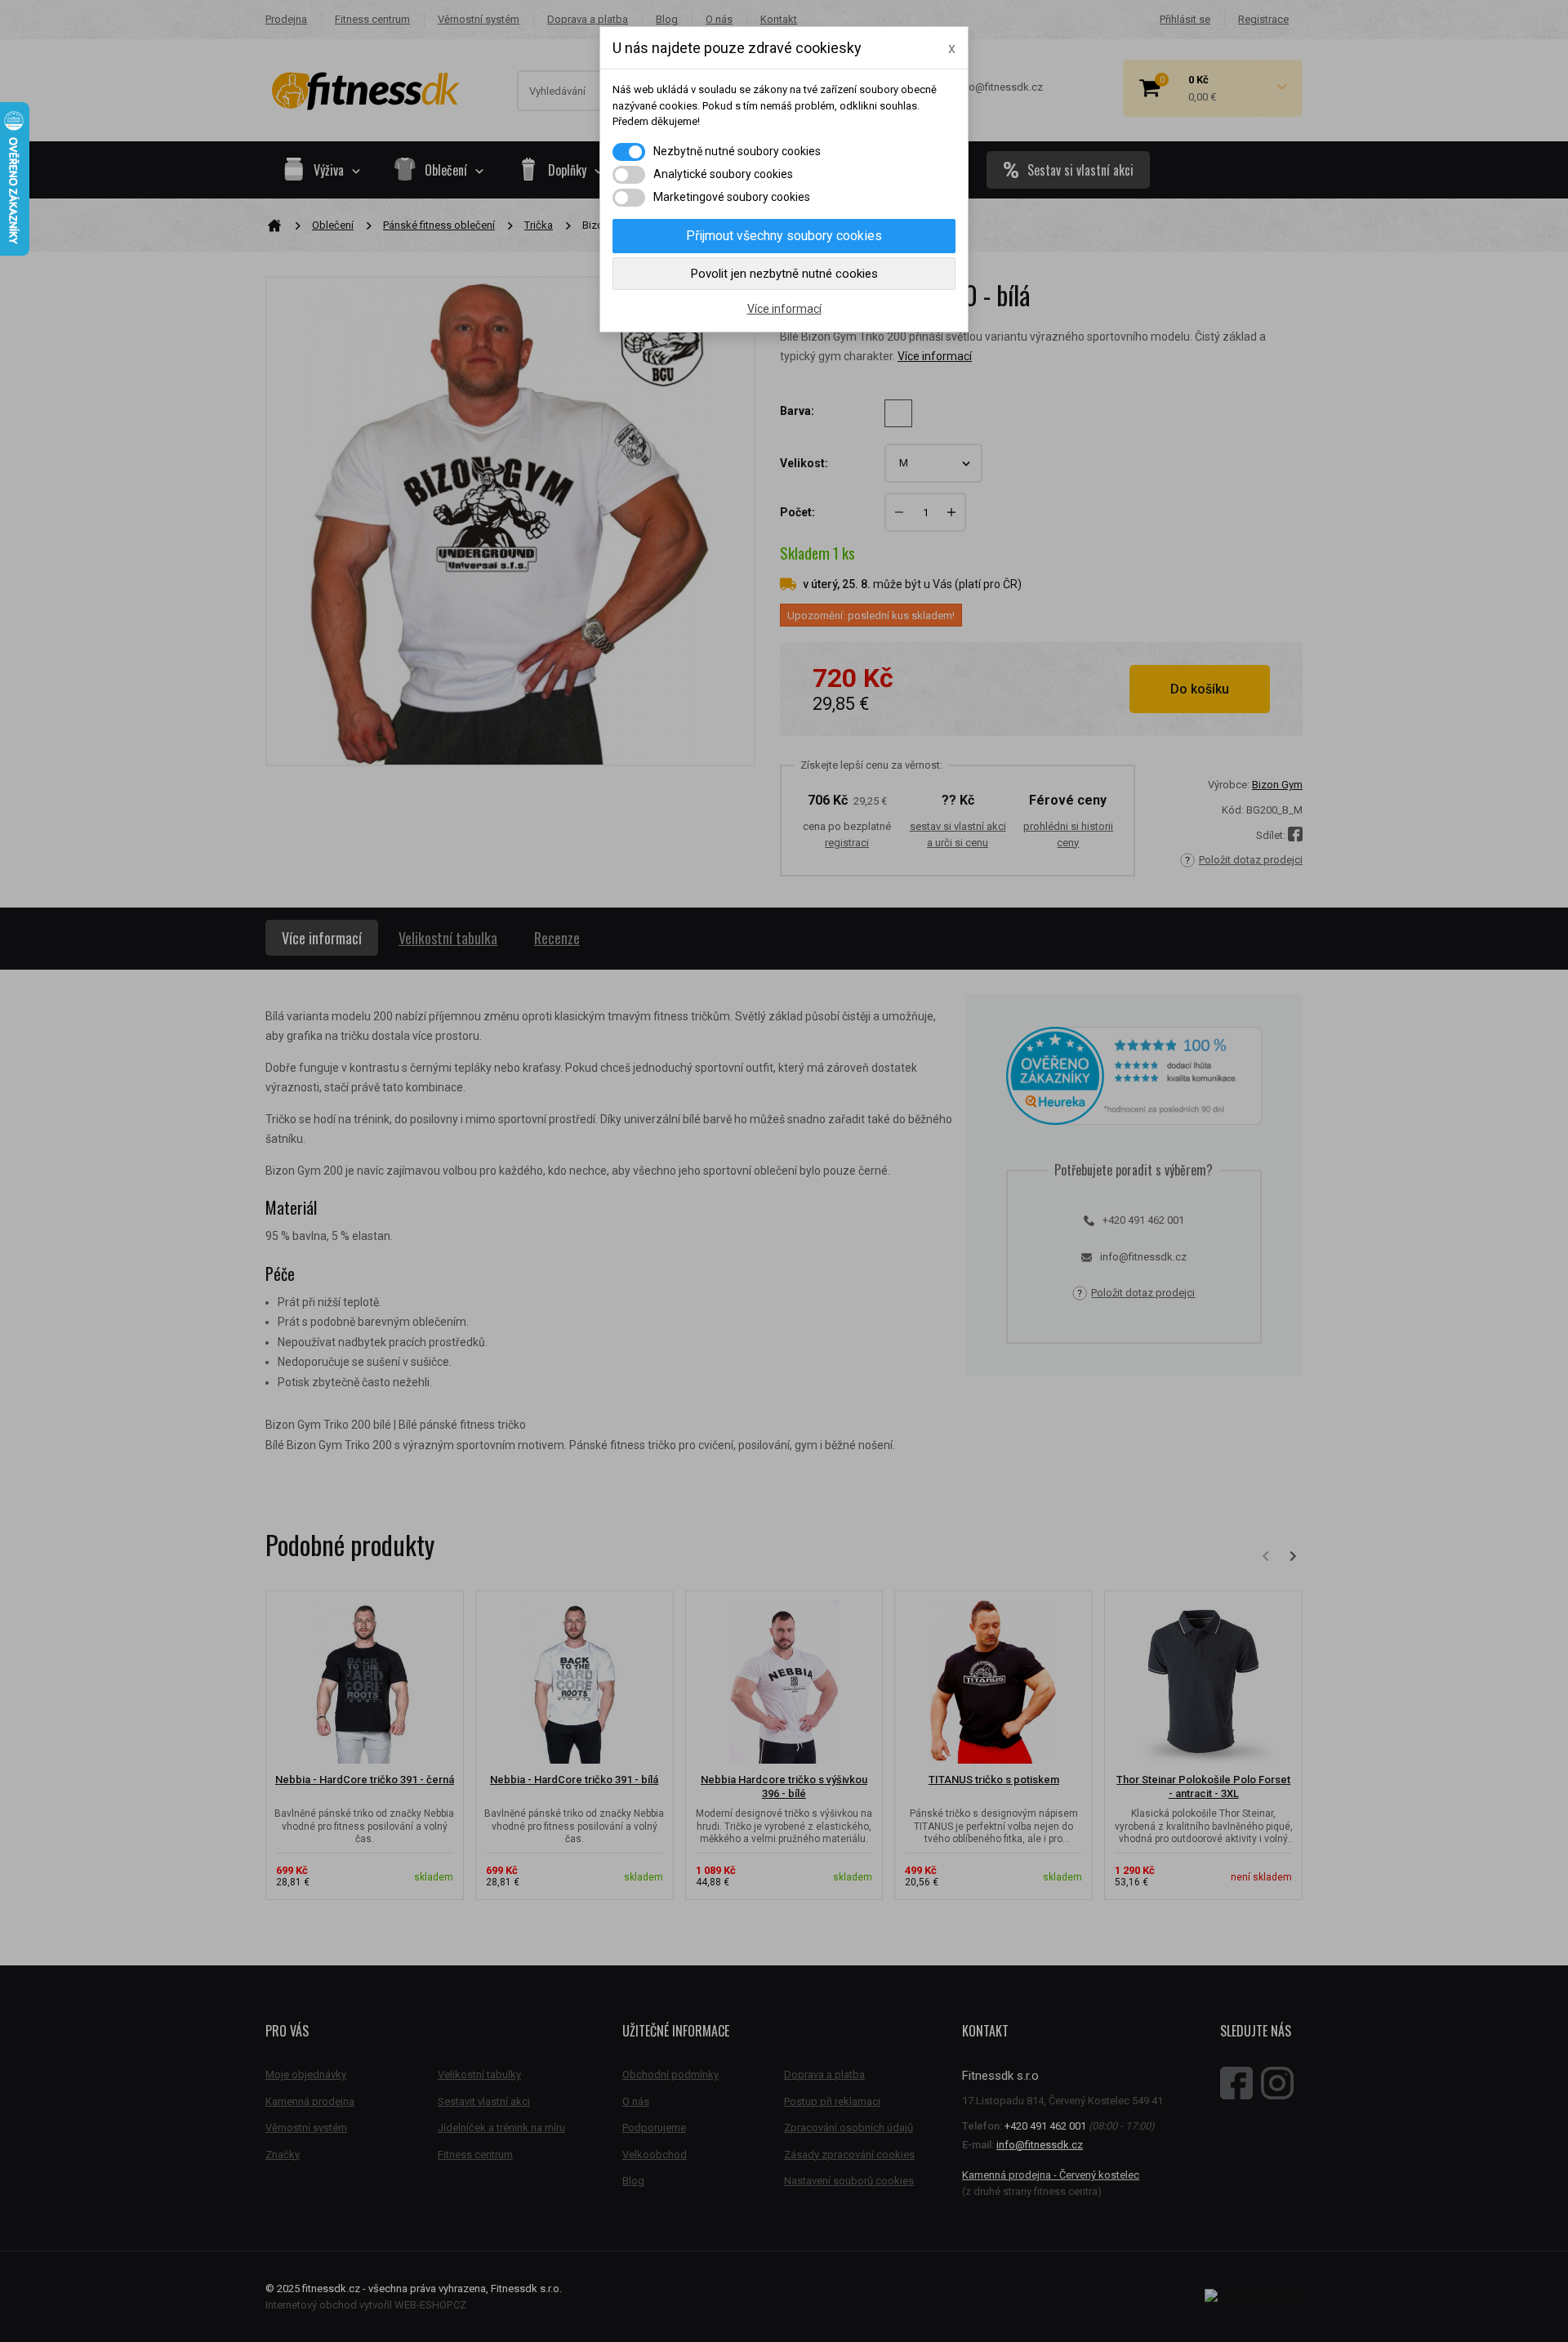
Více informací (784, 309)
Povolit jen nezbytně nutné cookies (784, 274)
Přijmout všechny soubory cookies (784, 236)
